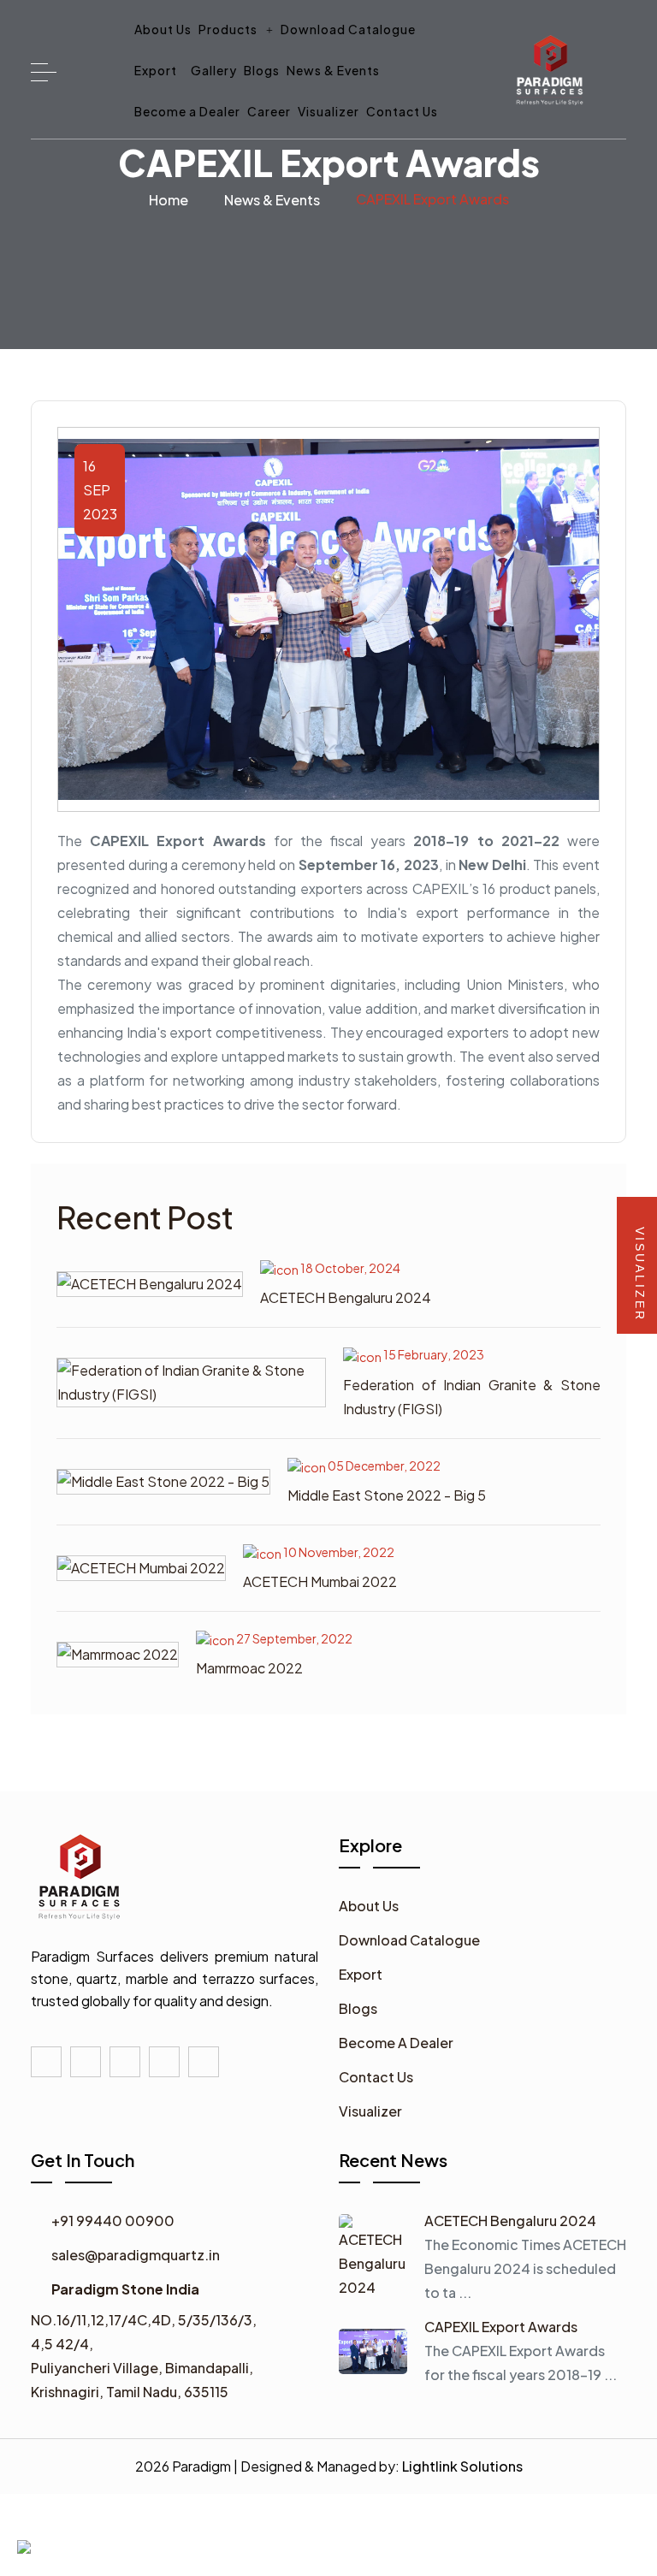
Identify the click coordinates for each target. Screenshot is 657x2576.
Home (169, 200)
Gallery (214, 70)
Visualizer (328, 111)
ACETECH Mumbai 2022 (320, 1581)
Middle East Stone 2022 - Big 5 (387, 1495)
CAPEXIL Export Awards (501, 2327)
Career (269, 111)
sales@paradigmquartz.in (136, 2255)
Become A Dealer (396, 2043)
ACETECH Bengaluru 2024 (346, 1297)
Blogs (262, 70)
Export (156, 70)
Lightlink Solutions (462, 2466)
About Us (163, 29)
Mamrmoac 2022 (249, 1668)
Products (229, 29)
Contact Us (402, 111)
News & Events (333, 70)
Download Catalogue (348, 29)
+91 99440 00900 (113, 2221)
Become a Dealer (187, 111)
